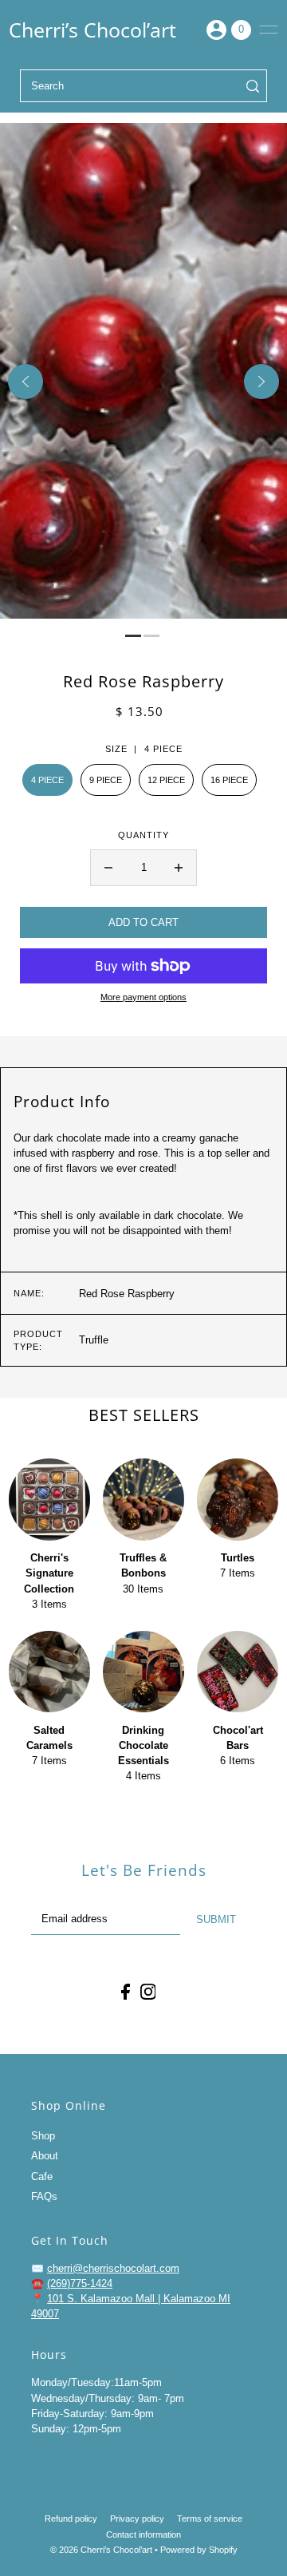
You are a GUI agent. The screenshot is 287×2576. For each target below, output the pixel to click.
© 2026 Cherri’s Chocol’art (101, 2550)
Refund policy (71, 2519)
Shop (43, 2136)
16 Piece (229, 780)
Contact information (143, 2534)
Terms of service (210, 2519)
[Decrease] (108, 868)
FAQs (44, 2196)
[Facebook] (126, 1992)
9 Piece (106, 780)
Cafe (42, 2176)
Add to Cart (143, 922)
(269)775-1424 (80, 2283)
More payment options (143, 997)
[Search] (253, 86)
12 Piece (166, 780)
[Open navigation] (269, 30)
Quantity (143, 835)
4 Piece (47, 780)
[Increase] (179, 868)
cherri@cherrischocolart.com (113, 2268)
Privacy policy (137, 2519)
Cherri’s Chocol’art (92, 30)
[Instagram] (148, 1992)
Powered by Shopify (199, 2550)
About (45, 2156)
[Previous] (26, 382)
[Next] (261, 382)
